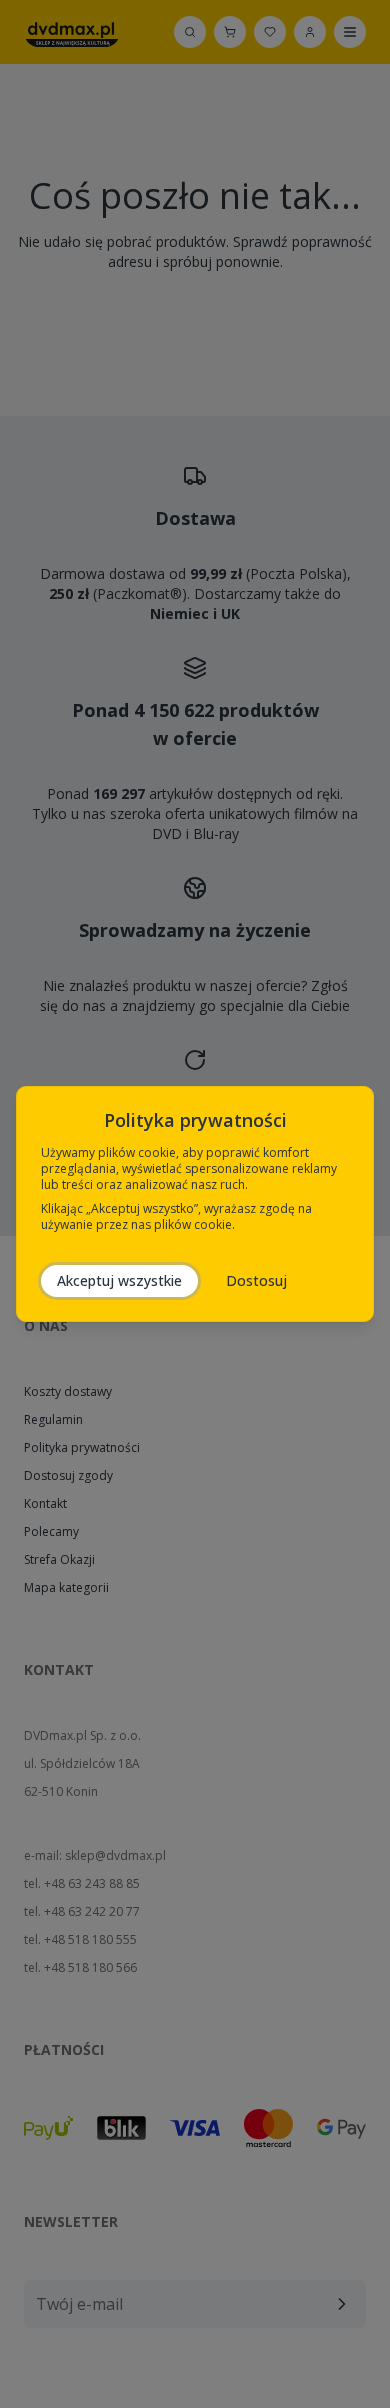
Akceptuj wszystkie (119, 1280)
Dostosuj (256, 1280)
